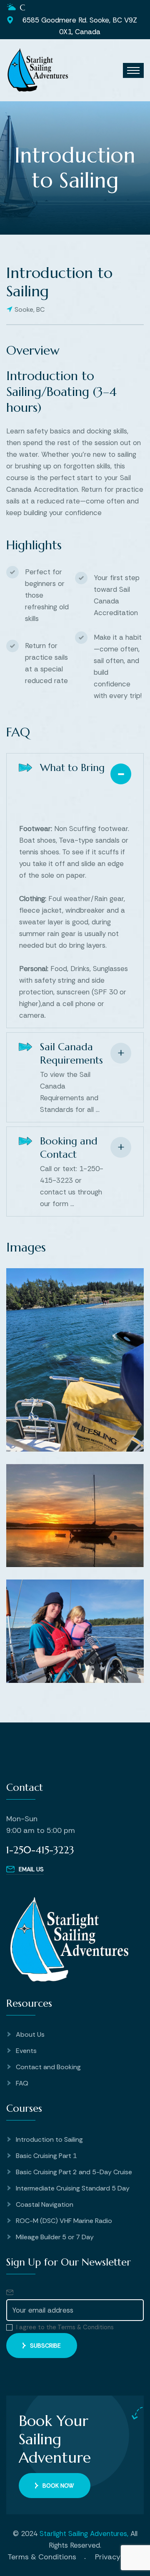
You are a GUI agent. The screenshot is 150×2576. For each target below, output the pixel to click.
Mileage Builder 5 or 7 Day (55, 2237)
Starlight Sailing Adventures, (84, 2533)
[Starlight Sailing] (37, 70)
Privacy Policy (119, 2557)
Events (26, 2051)
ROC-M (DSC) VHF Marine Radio (64, 2221)
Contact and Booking (48, 2067)
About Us (30, 2034)
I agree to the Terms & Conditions (65, 2327)
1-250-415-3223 (40, 1850)
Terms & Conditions (42, 2557)
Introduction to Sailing (49, 2139)
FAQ (22, 2083)
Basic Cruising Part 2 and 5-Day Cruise (74, 2172)
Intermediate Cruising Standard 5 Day (73, 2188)
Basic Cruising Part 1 (46, 2156)
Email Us (31, 1869)
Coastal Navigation (45, 2204)
